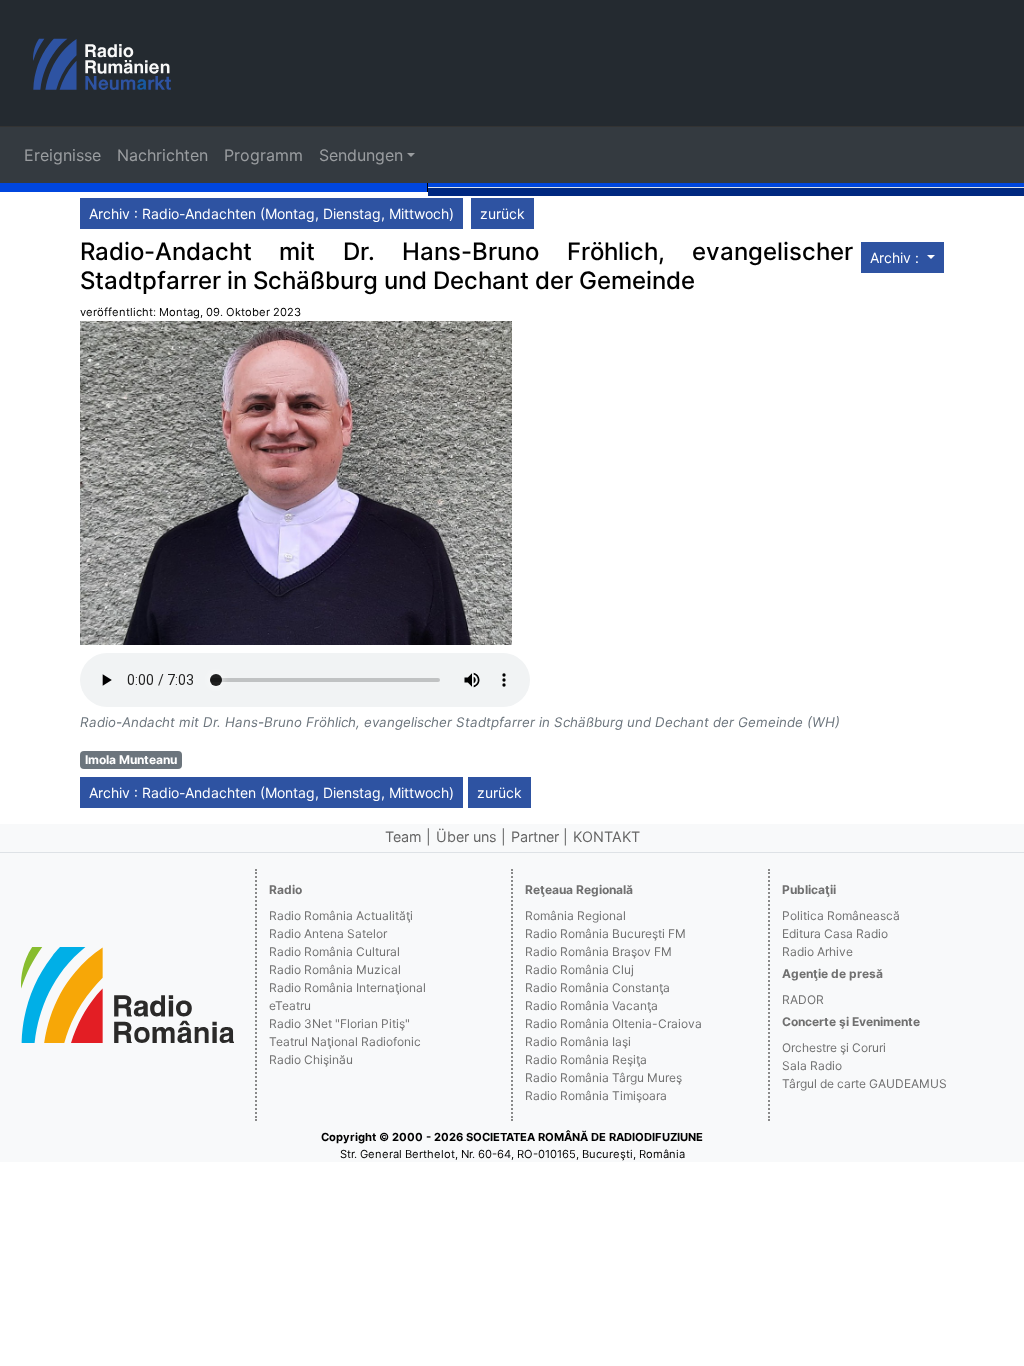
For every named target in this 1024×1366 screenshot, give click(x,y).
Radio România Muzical (335, 969)
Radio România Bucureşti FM (605, 933)
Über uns (466, 836)
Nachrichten (162, 155)
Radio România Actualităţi (341, 915)
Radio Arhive (817, 951)
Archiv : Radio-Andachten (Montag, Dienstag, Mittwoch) (271, 213)
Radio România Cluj (579, 969)
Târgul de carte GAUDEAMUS (864, 1083)
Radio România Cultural (334, 951)
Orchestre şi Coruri (834, 1047)
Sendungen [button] (361, 155)
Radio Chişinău (311, 1059)
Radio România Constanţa (597, 987)
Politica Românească (841, 915)
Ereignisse (62, 155)
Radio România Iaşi (578, 1041)
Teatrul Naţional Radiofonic (345, 1041)
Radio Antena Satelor (328, 933)
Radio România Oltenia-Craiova (613, 1023)
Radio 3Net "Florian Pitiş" (339, 1023)
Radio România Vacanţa (591, 1005)
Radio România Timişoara (596, 1095)
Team (403, 836)
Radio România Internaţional (347, 987)
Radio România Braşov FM (598, 951)
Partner (535, 836)
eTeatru (290, 1005)
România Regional (575, 915)
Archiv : (896, 257)
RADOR (803, 999)
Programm (263, 155)
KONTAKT (606, 836)
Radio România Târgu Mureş (603, 1077)
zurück (502, 213)
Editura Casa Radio (835, 933)
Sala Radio (812, 1065)
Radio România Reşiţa (586, 1059)
